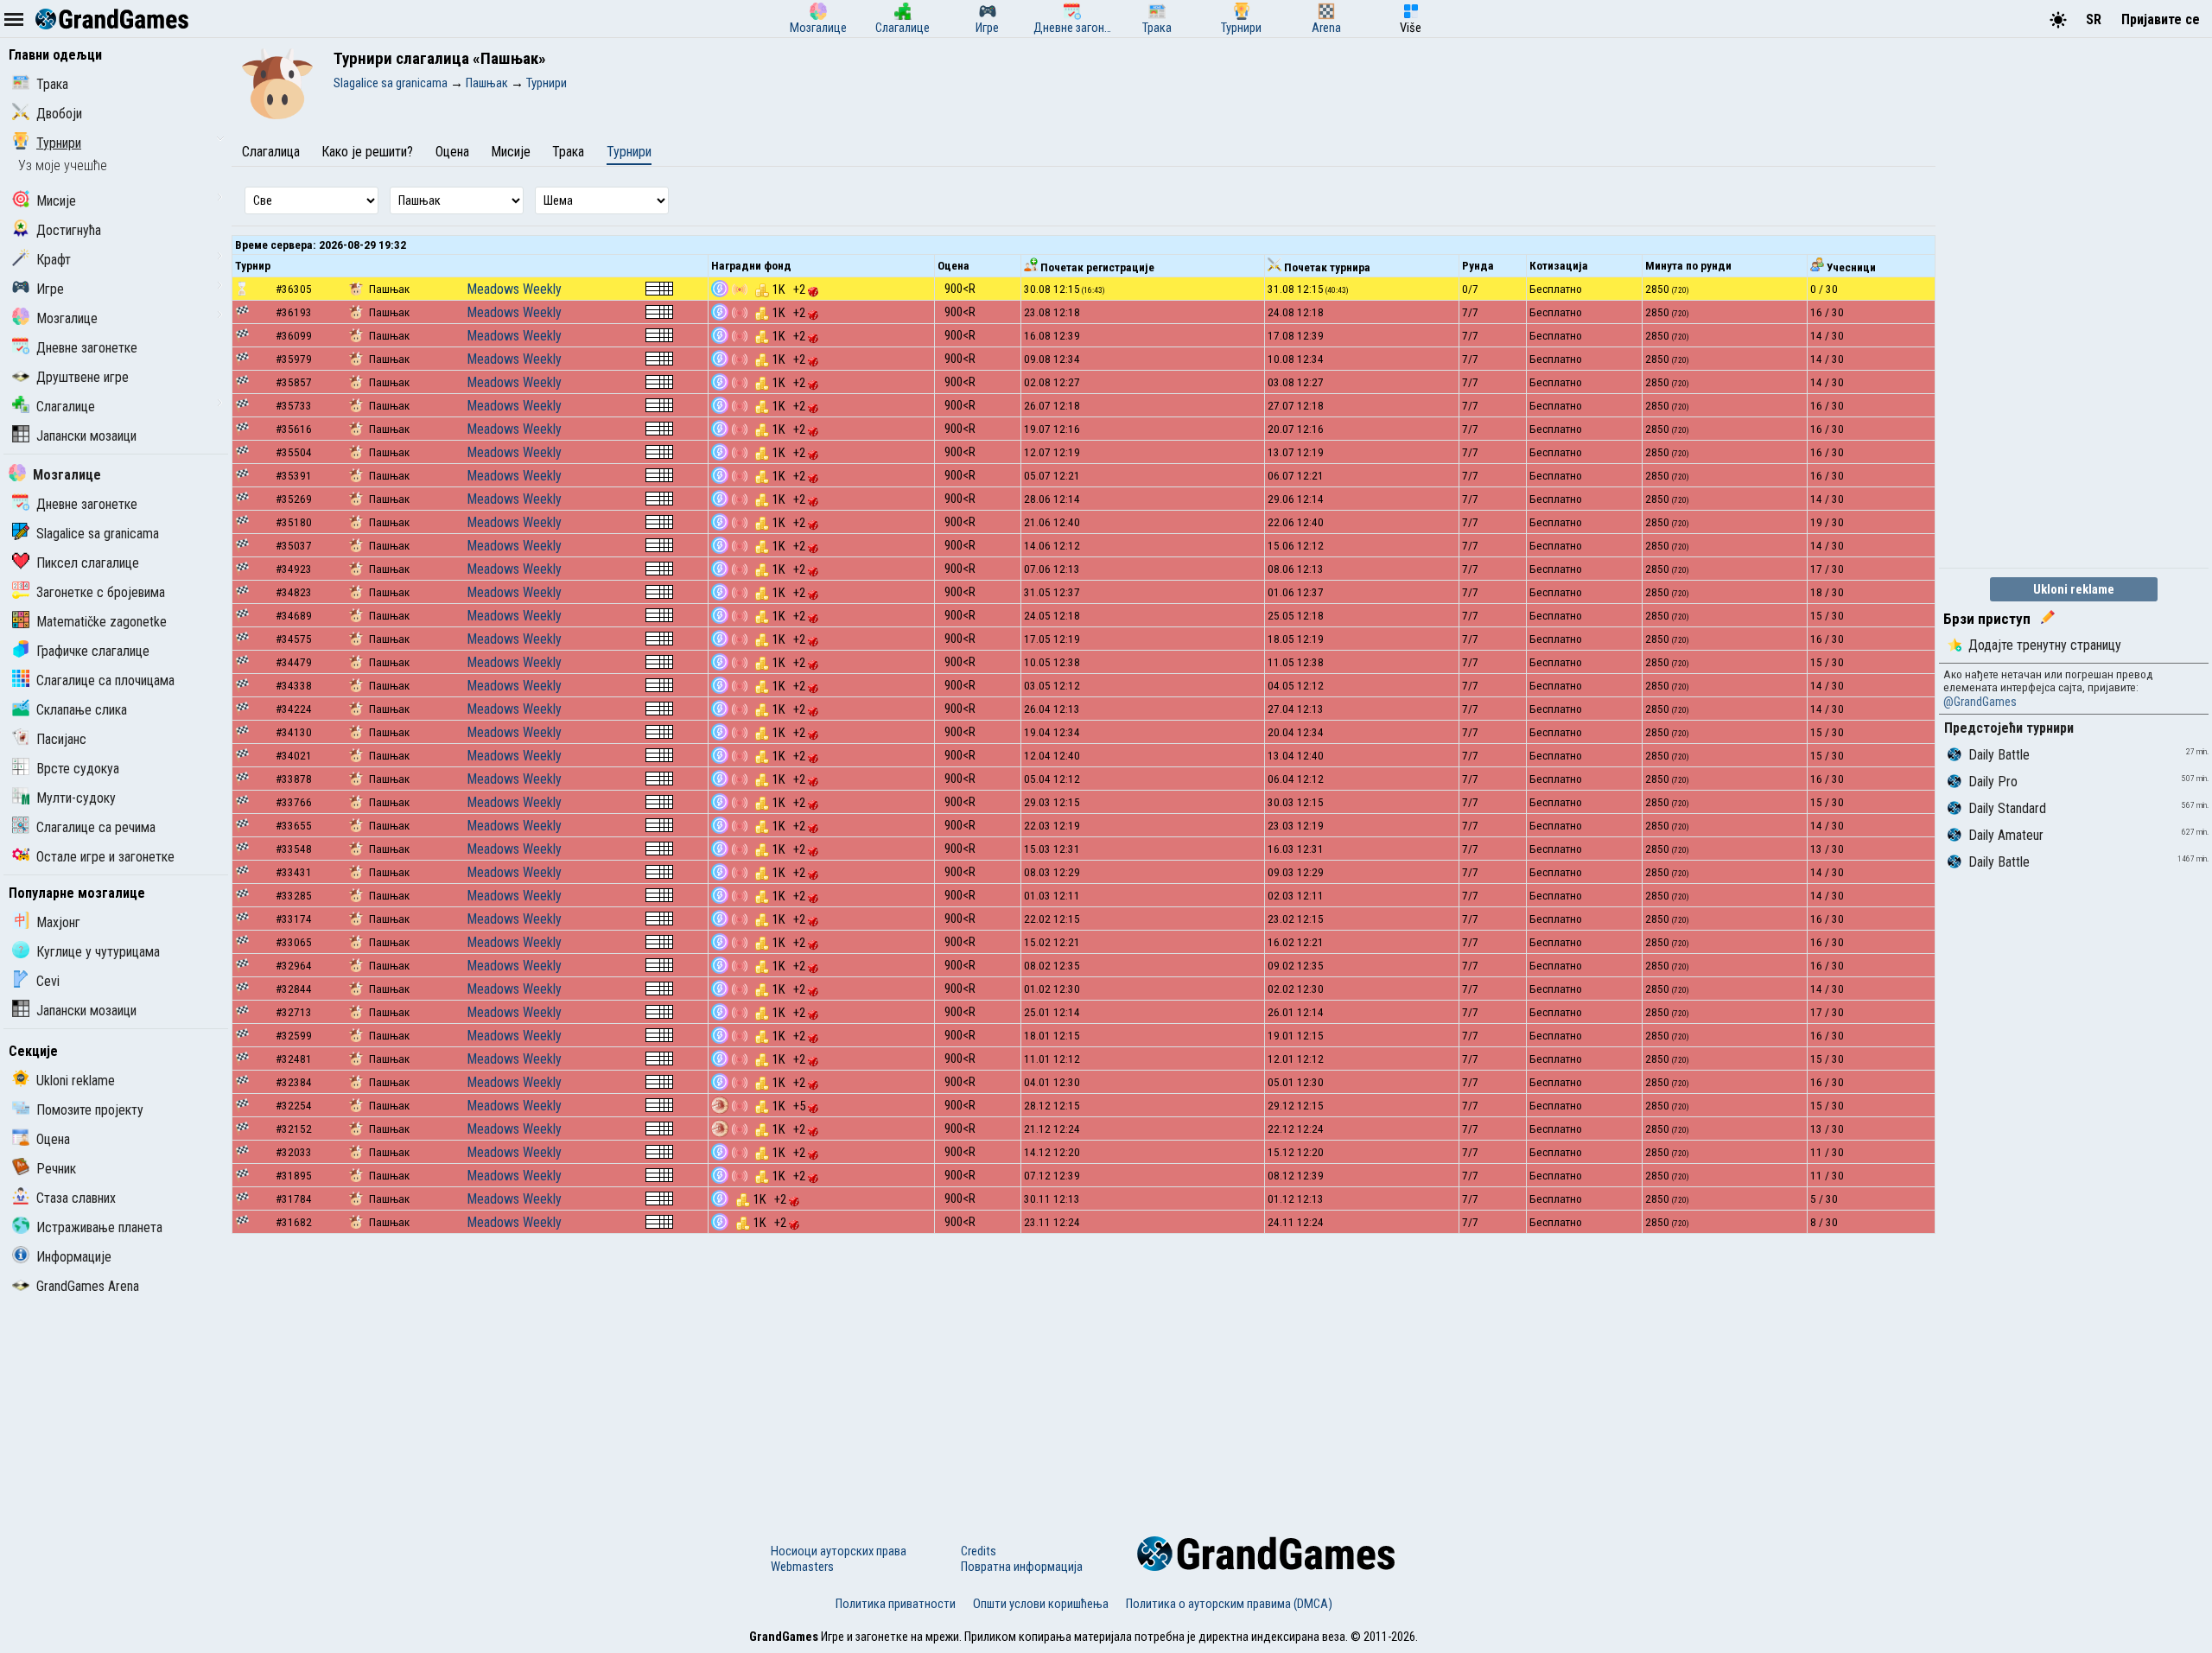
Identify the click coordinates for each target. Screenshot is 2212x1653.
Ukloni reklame (76, 1081)
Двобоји (59, 114)
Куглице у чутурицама (98, 952)
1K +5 (790, 1106)
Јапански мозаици (86, 436)
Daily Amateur (2006, 835)
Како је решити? (367, 152)
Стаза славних (76, 1198)
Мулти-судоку (76, 798)
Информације (74, 1257)
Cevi (48, 981)
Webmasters (802, 1567)
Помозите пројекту (90, 1110)
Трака (52, 84)
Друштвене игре (83, 377)
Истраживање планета (99, 1227)
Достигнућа (69, 230)
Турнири (59, 143)
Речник (56, 1169)
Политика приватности (896, 1604)
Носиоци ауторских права (839, 1551)
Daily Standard (2007, 808)
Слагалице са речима (96, 827)
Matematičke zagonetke (102, 622)
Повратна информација (1022, 1567)
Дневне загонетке (87, 348)
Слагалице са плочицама (105, 680)
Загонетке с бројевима (101, 592)
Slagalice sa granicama (98, 534)
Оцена (53, 1139)
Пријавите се (2161, 19)
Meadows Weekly (514, 289)
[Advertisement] (1084, 1372)
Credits (979, 1551)
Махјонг (58, 922)
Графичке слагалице (93, 651)
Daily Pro (1993, 782)
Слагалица (271, 152)
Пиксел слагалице (88, 563)
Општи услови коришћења (1041, 1604)
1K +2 (790, 289)
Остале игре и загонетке (105, 857)
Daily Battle (1999, 755)
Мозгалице (67, 318)
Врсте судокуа (78, 769)
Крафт (54, 260)
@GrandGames (1980, 702)
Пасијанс (61, 739)
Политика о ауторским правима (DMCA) (1229, 1604)
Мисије (56, 201)
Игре (50, 289)
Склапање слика (82, 710)
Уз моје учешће (63, 165)
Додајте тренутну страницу (2045, 645)
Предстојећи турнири (2009, 728)
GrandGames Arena (88, 1286)
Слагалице (66, 407)
